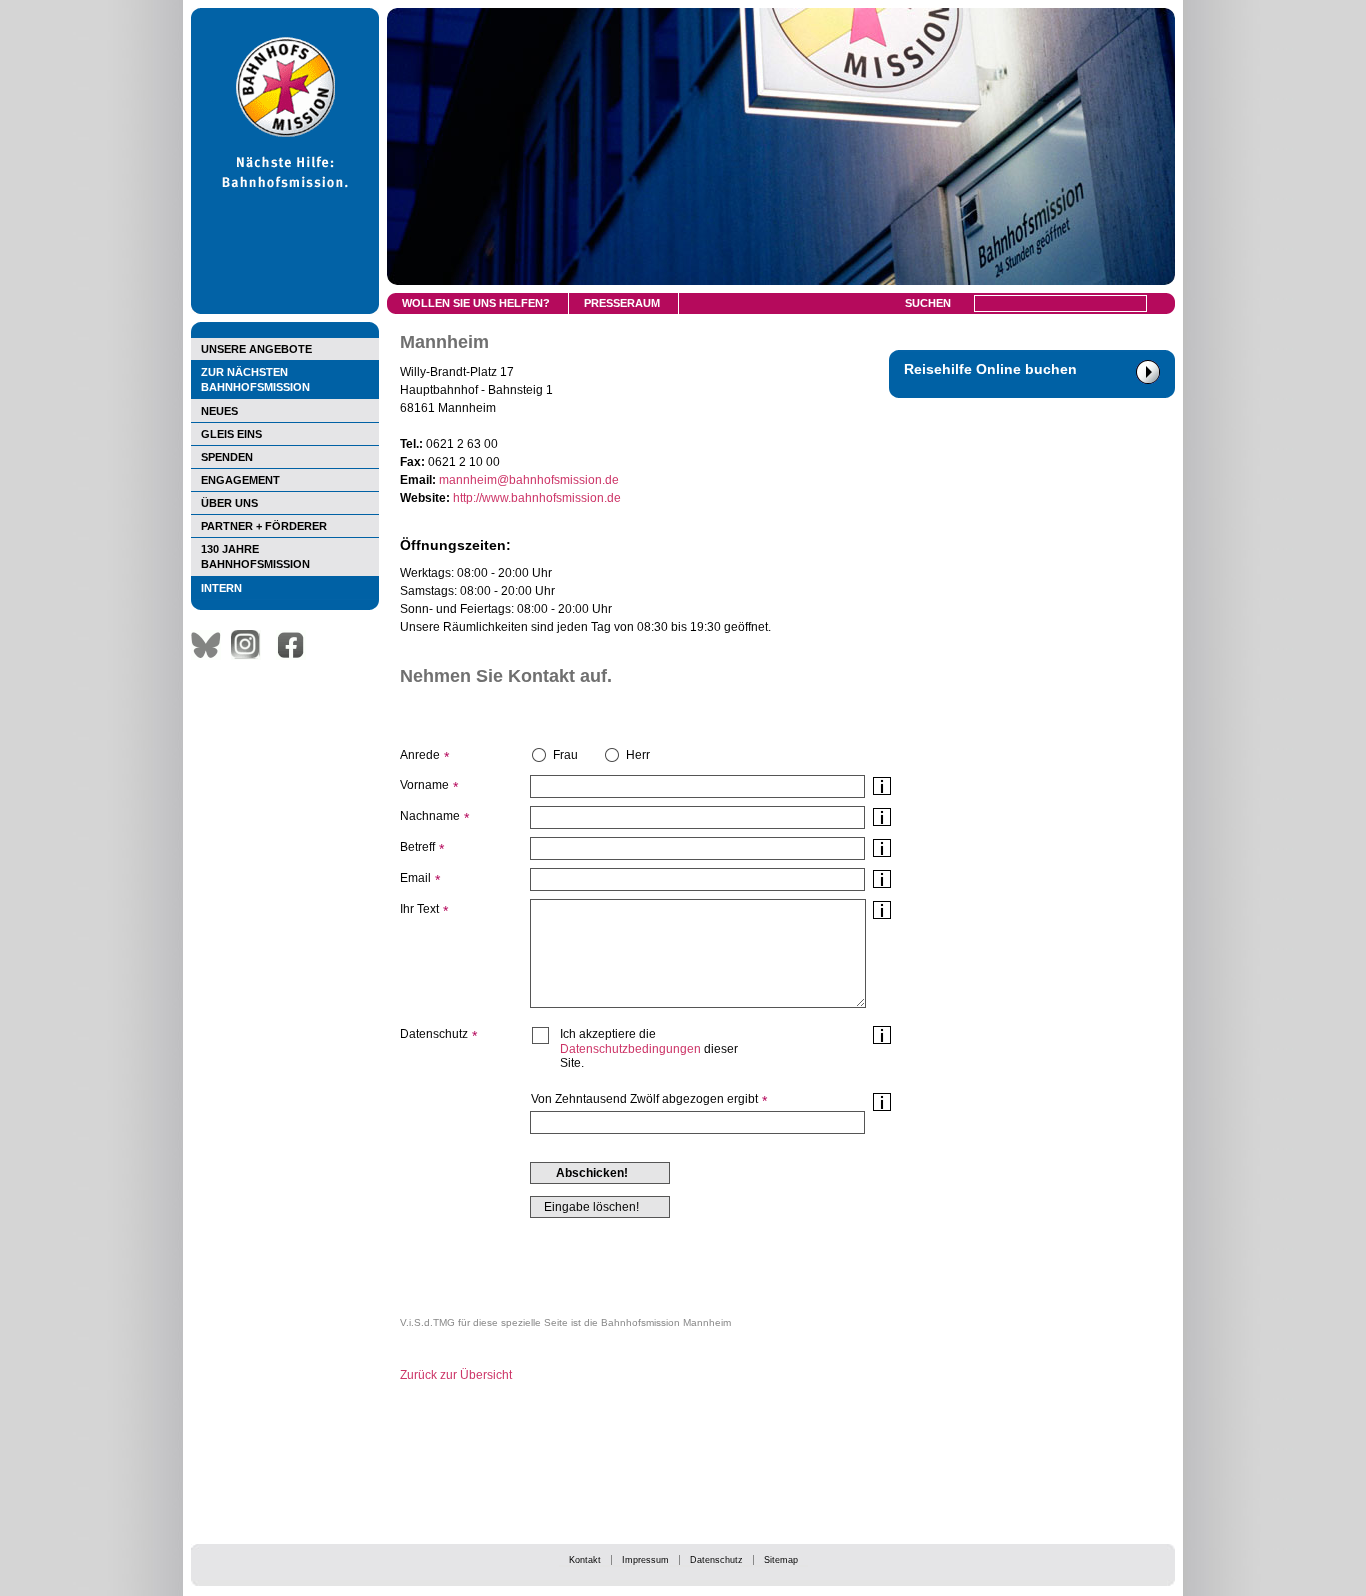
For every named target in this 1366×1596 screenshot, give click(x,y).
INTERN (221, 588)
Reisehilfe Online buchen (990, 369)
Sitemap (781, 1560)
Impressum (645, 1560)
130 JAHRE (255, 556)
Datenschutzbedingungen (630, 1049)
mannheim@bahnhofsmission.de (529, 480)
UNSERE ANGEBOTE (256, 349)
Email (415, 878)
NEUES (219, 411)
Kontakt (585, 1560)
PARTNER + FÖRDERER (264, 526)
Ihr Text (419, 909)
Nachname (430, 816)
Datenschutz (716, 1560)
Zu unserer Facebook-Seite (296, 645)
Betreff (417, 847)
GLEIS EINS (231, 434)
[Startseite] (285, 310)
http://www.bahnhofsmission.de (537, 498)
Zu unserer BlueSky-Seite (211, 645)
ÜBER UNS (229, 503)
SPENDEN (227, 457)
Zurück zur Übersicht (456, 1375)
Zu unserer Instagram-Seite (251, 645)
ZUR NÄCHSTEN (255, 379)
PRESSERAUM (622, 303)
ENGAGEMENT (240, 480)
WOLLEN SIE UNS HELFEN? (476, 303)
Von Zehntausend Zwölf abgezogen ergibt (644, 1099)
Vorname (424, 785)
